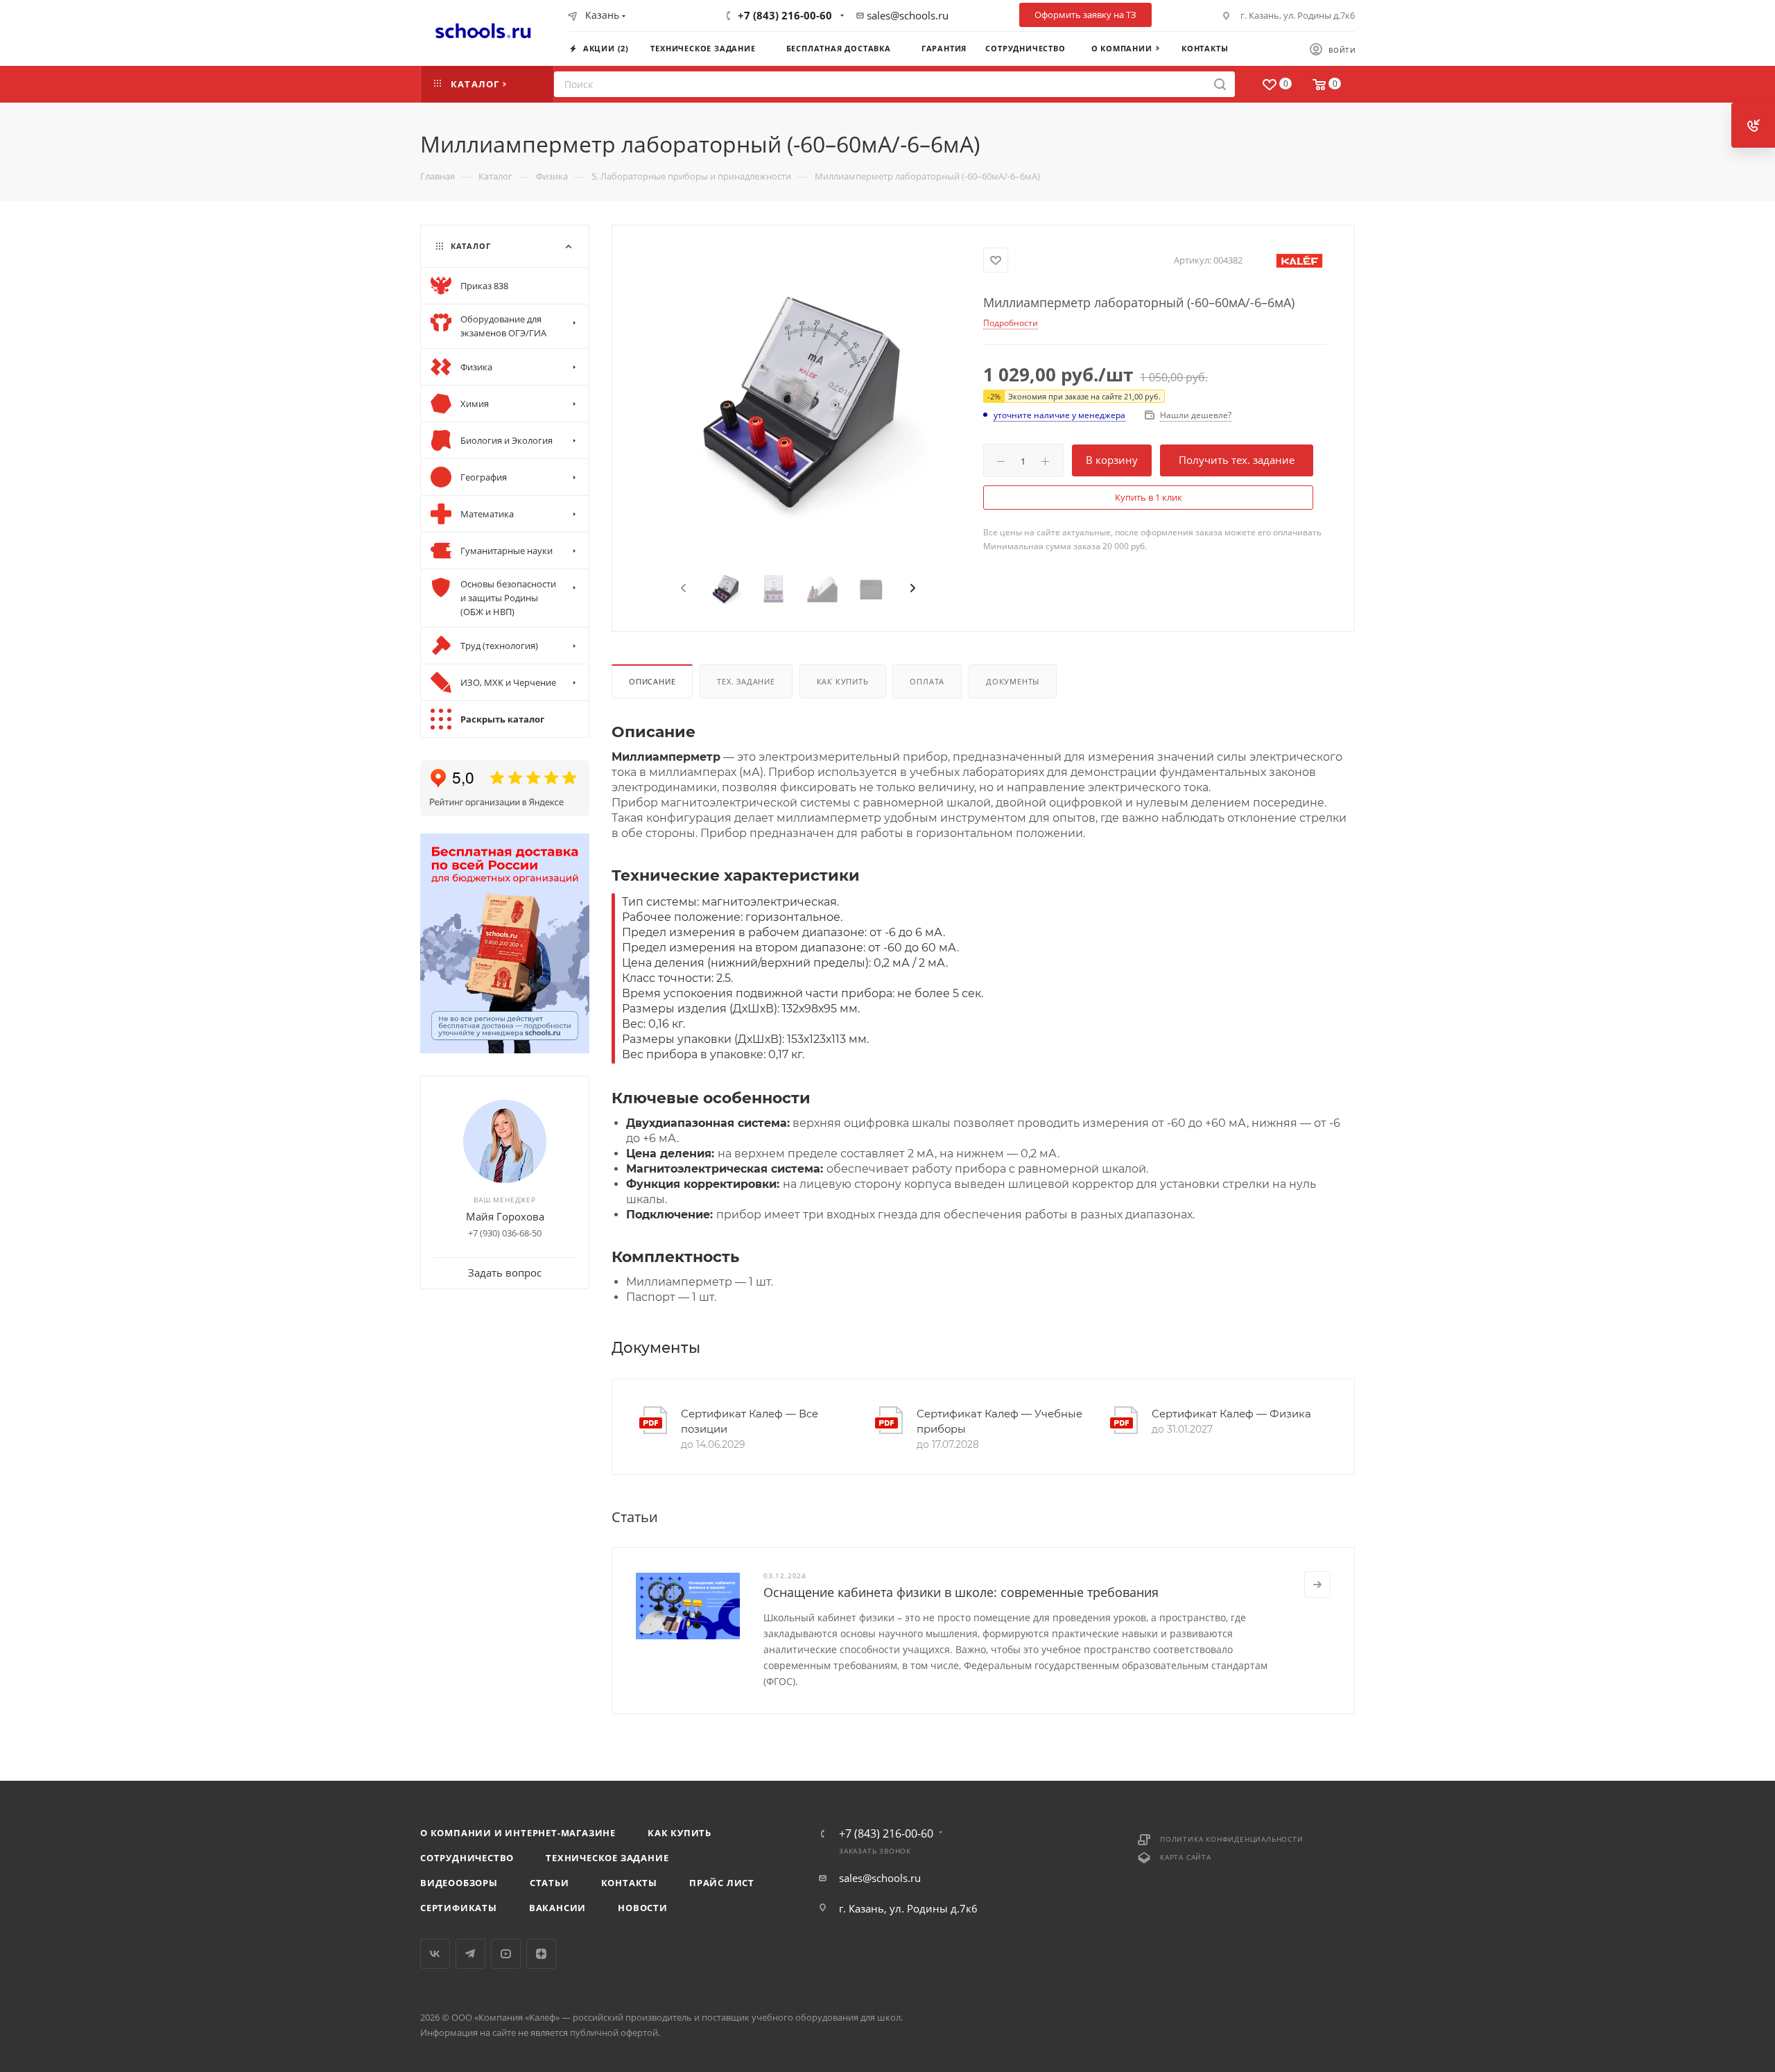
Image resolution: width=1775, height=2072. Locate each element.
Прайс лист (722, 1883)
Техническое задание (607, 1858)
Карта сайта (1186, 1857)
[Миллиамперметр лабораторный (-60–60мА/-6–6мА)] (798, 400)
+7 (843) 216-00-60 (785, 15)
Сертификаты (459, 1908)
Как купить (843, 681)
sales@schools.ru (908, 15)
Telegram (470, 1954)
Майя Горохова (505, 1216)
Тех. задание (746, 681)
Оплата (927, 681)
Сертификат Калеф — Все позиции (750, 1422)
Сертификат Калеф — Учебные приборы (999, 1422)
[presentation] (682, 589)
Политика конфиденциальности (1232, 1839)
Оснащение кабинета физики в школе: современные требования (961, 1592)
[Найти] (1220, 84)
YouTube (506, 1954)
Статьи (549, 1883)
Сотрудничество (467, 1858)
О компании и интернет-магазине (518, 1833)
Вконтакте (435, 1954)
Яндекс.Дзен (541, 1954)
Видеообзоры (459, 1883)
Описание (652, 681)
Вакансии (557, 1908)
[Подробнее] (1317, 1585)
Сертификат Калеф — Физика (1231, 1414)
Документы (1013, 681)
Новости (643, 1908)
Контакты (629, 1883)
